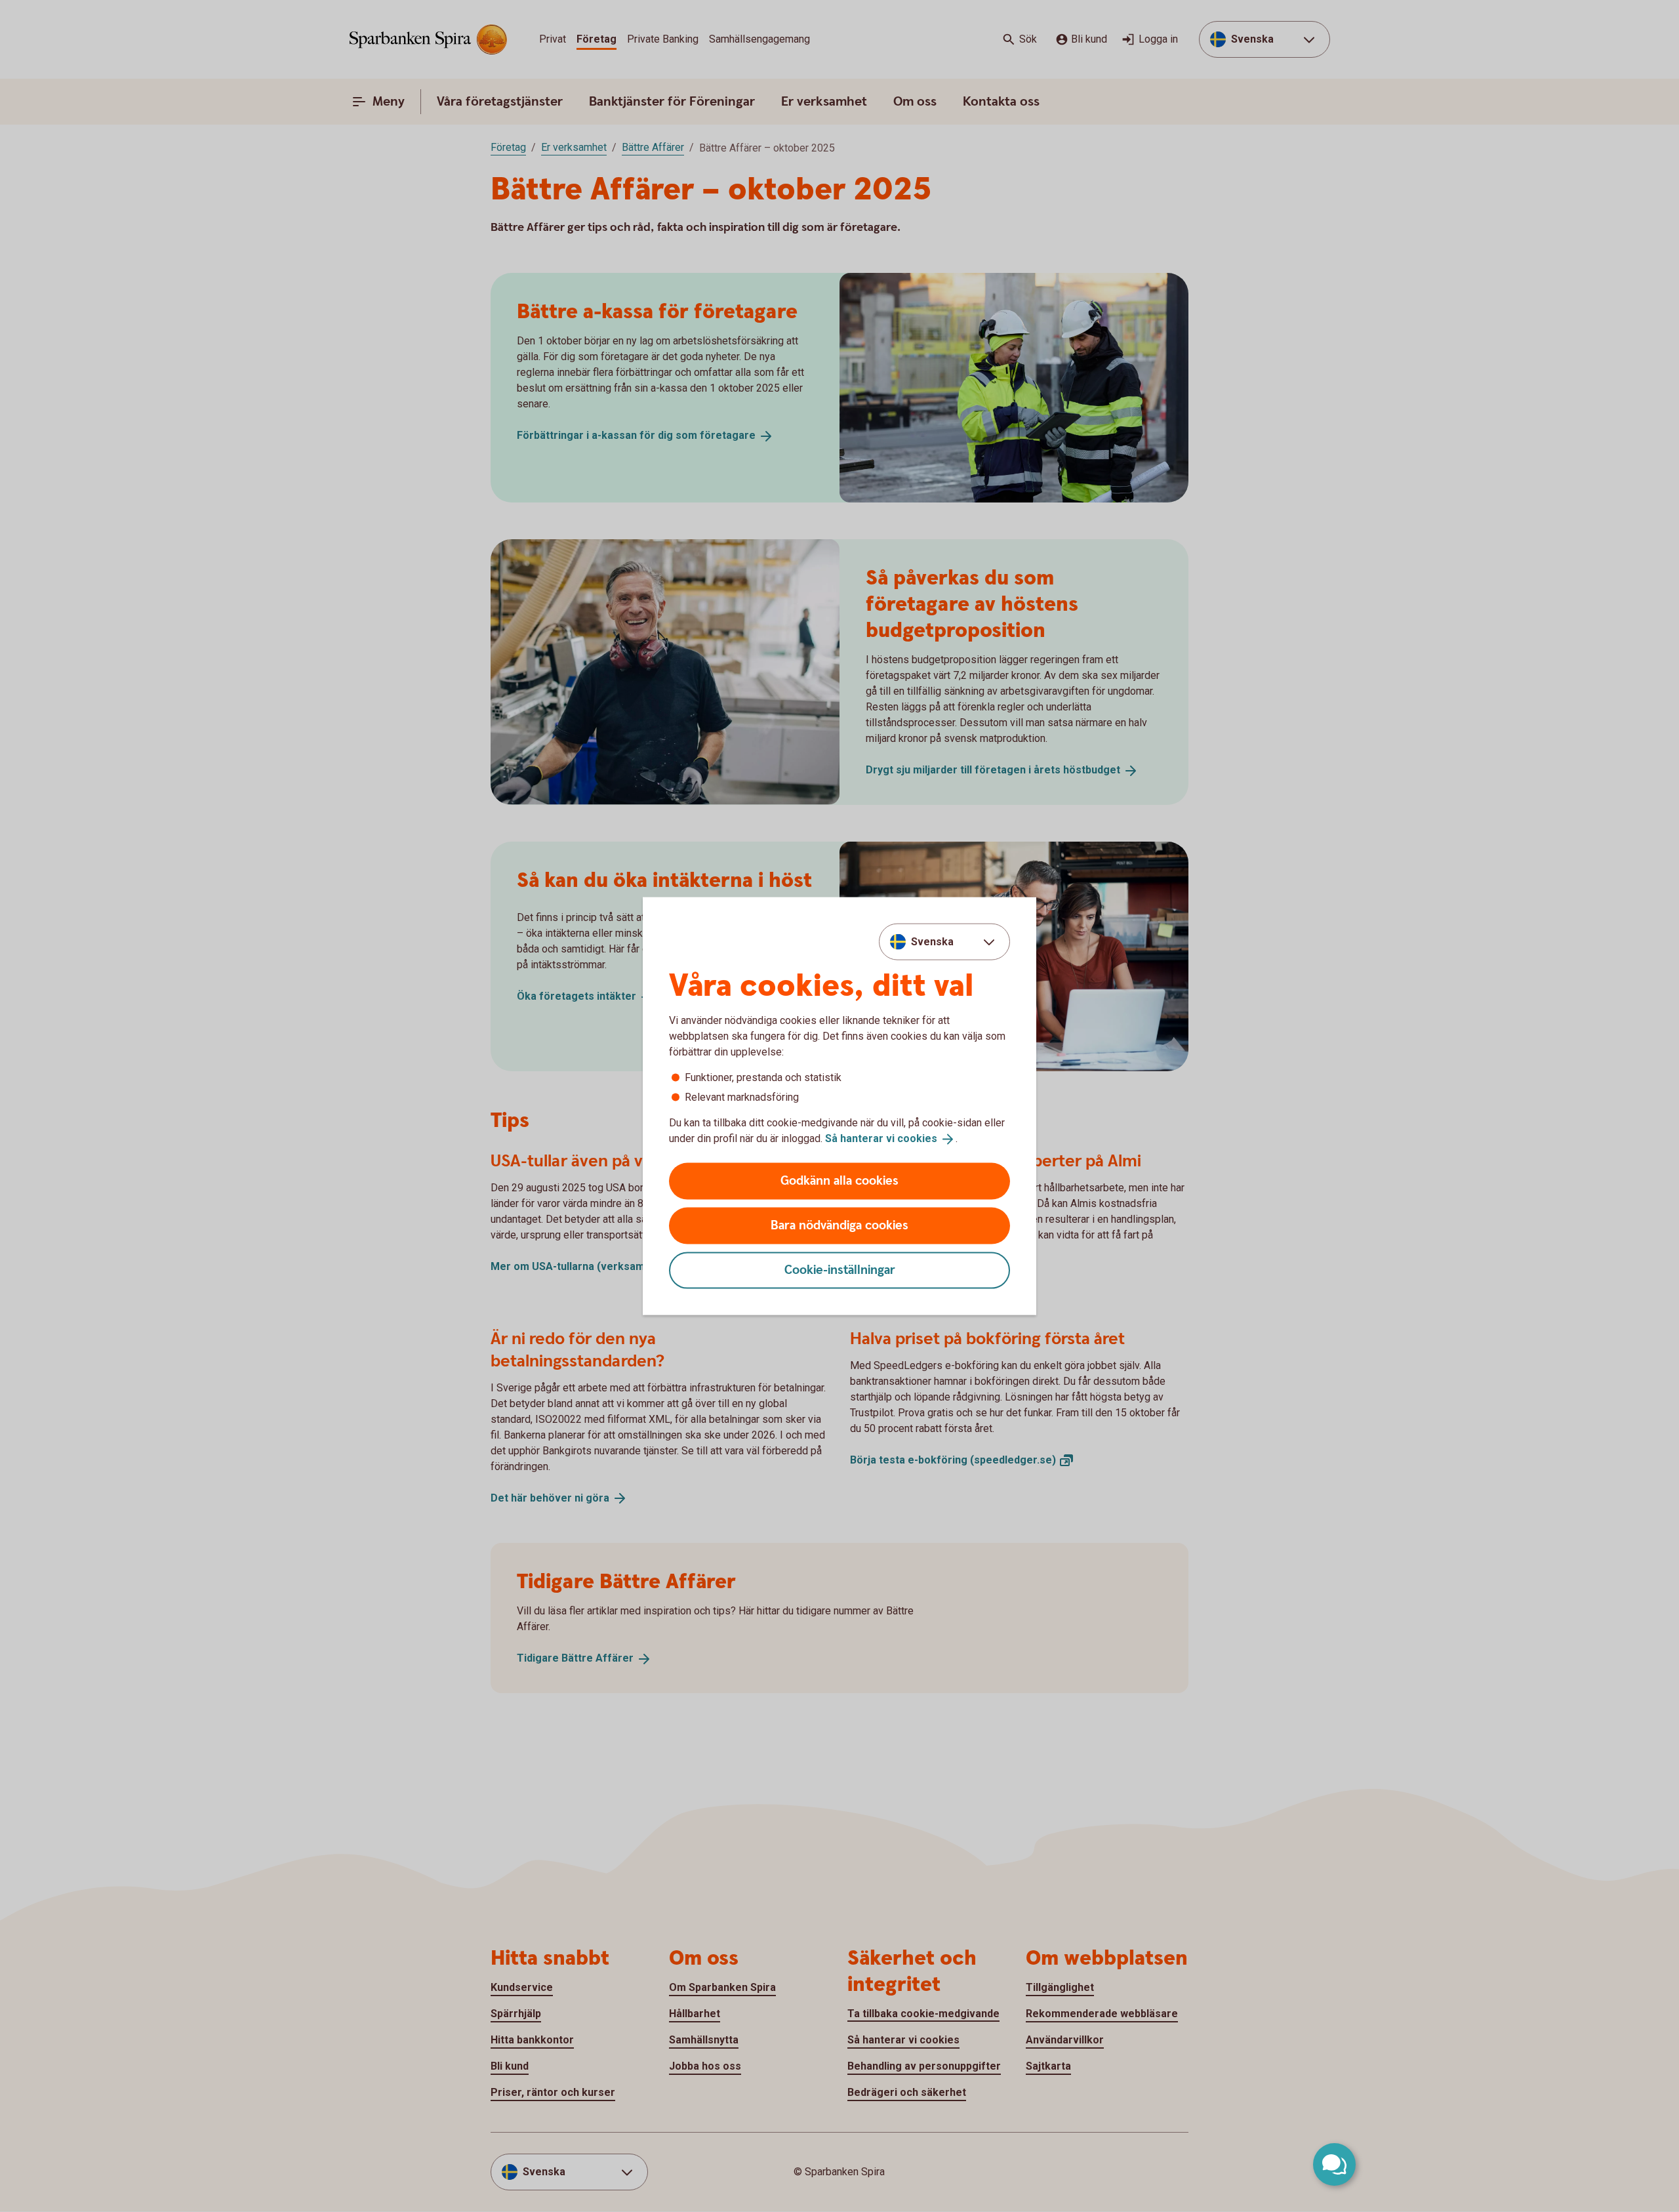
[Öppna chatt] (1334, 2164)
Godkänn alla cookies (839, 1180)
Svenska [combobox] (932, 942)
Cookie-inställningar (840, 1270)
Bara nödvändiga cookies (839, 1225)
